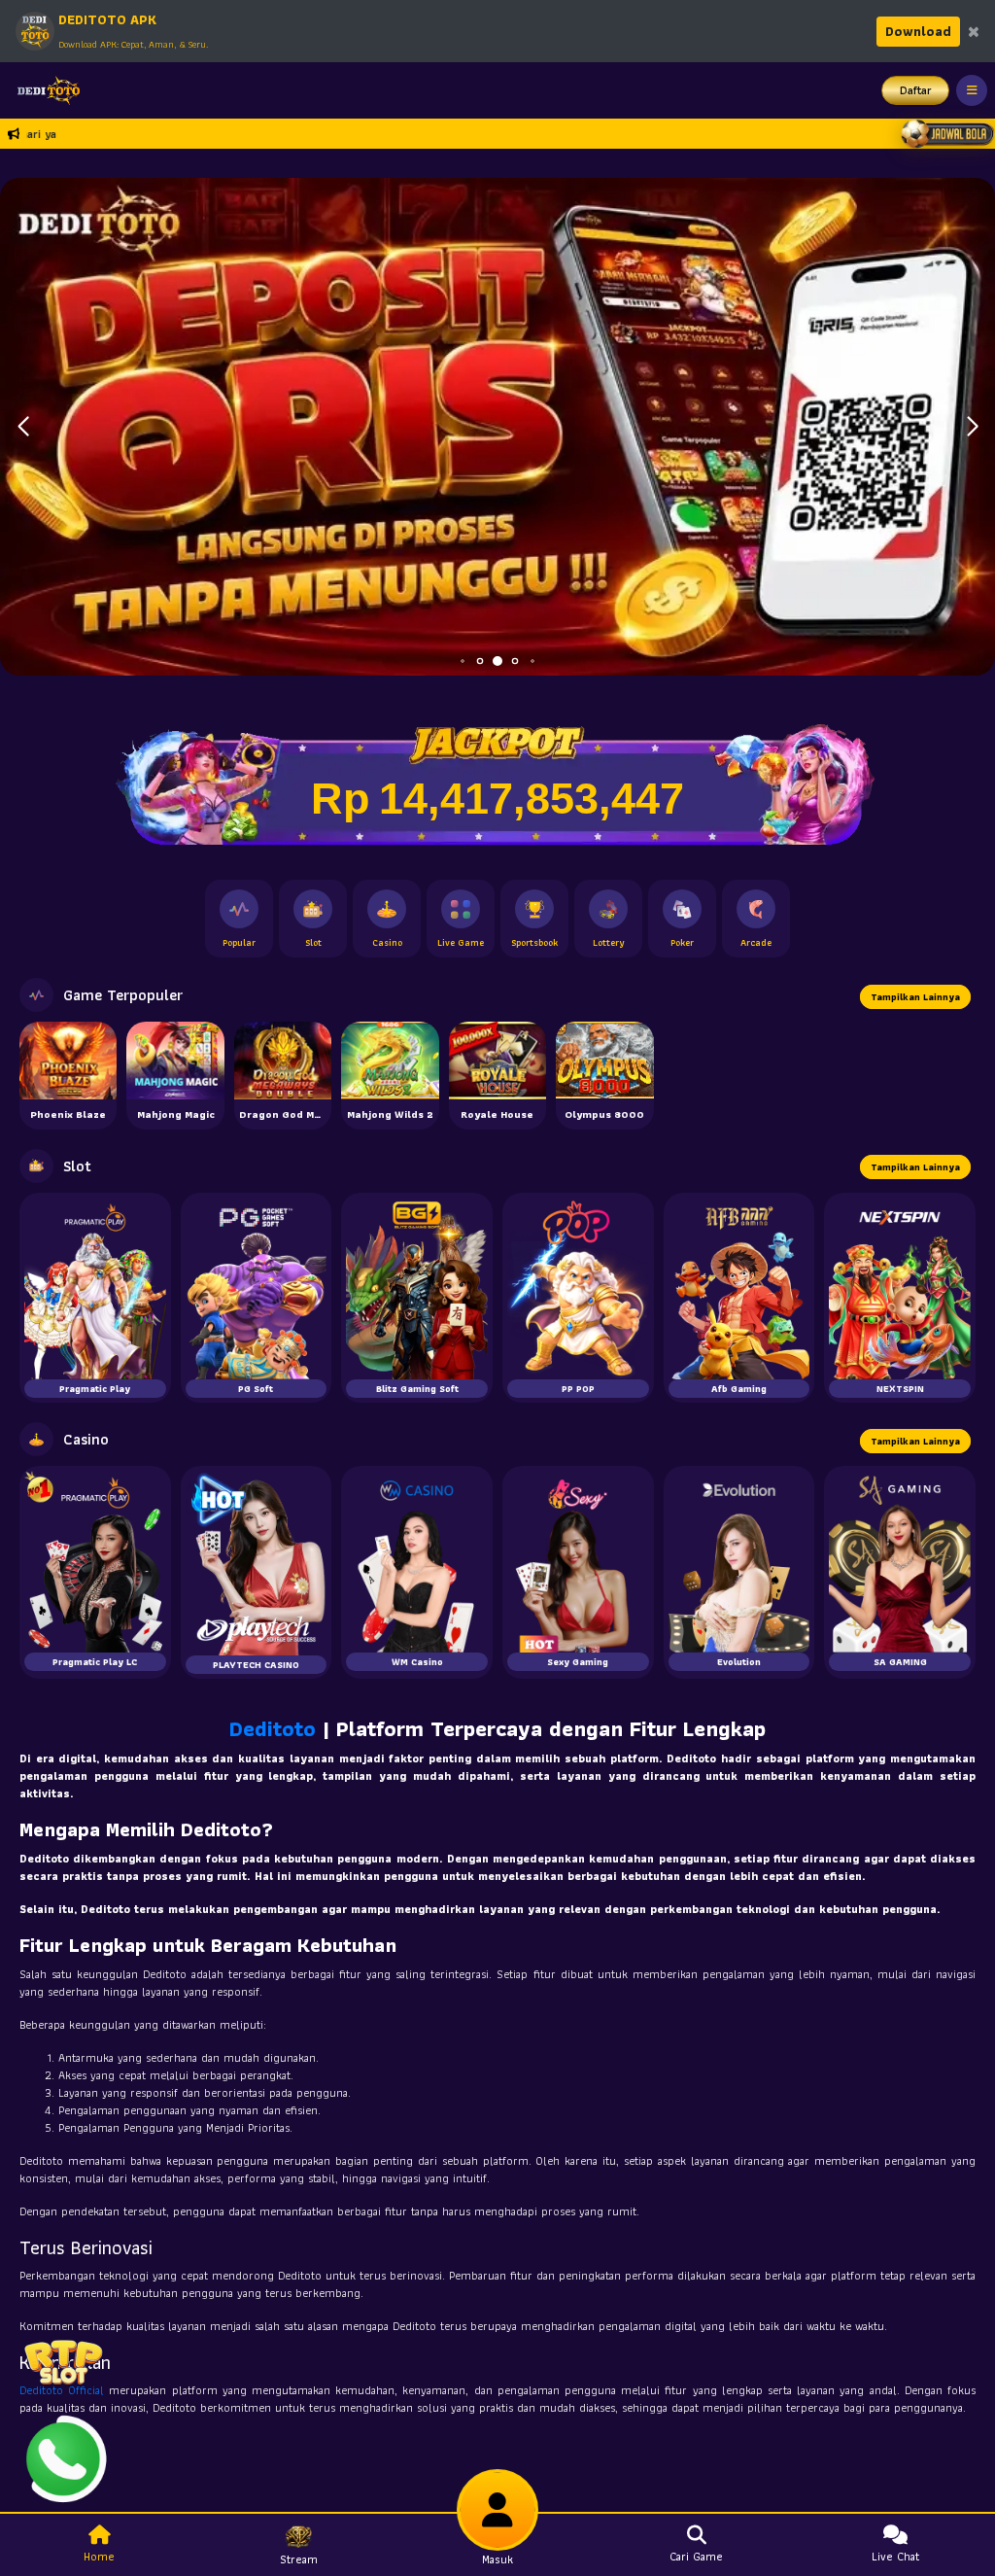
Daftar (916, 90)
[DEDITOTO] (44, 90)
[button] (972, 427)
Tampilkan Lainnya (915, 997)
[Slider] (497, 425)
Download (918, 31)
